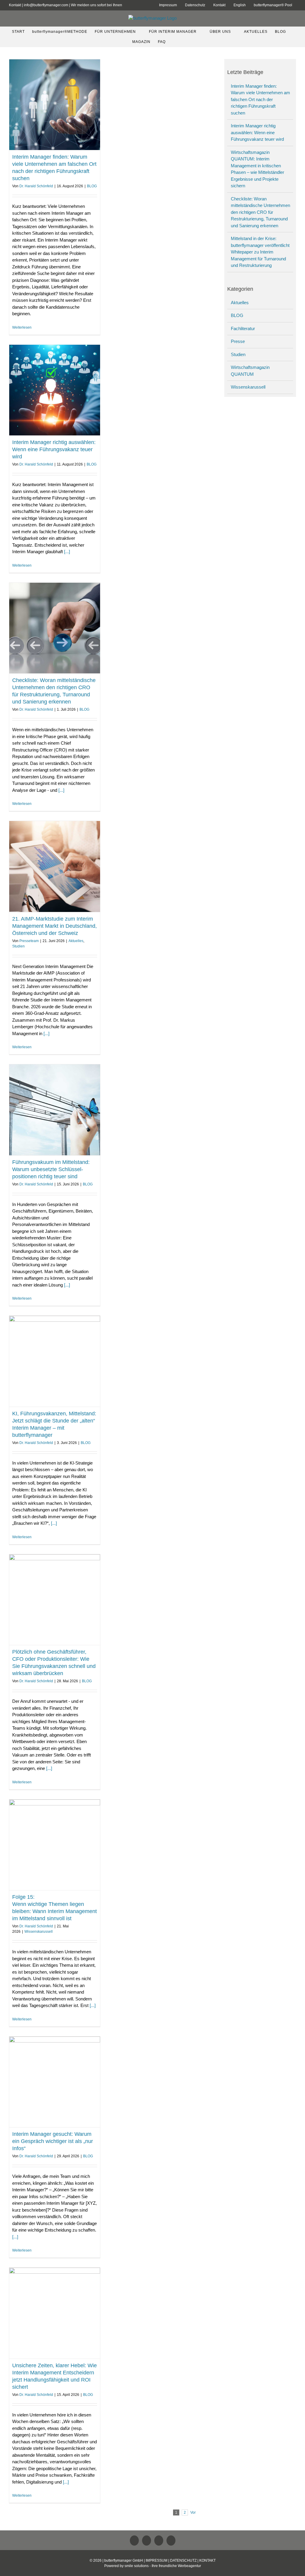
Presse (238, 341)
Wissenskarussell (39, 1932)
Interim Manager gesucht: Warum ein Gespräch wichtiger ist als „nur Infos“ (53, 2141)
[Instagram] (171, 2541)
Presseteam (29, 941)
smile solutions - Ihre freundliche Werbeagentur (163, 2566)
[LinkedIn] (134, 2541)
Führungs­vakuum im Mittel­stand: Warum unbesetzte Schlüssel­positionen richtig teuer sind (51, 1169)
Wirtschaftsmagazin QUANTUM (250, 371)
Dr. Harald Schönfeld (36, 186)
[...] (67, 552)
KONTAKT (207, 2560)
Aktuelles (76, 941)
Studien (18, 946)
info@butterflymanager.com (46, 5)
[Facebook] (147, 2541)
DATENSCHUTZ (183, 2560)
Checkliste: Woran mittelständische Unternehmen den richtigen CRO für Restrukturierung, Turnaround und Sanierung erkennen (260, 212)
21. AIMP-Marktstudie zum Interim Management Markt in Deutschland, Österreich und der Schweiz (55, 926)
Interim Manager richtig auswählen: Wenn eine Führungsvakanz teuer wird (54, 449)
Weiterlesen (22, 327)
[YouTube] (159, 2541)
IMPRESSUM (157, 2560)
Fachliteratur (243, 328)
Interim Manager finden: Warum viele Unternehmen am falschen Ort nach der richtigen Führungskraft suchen (260, 99)
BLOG (92, 186)
